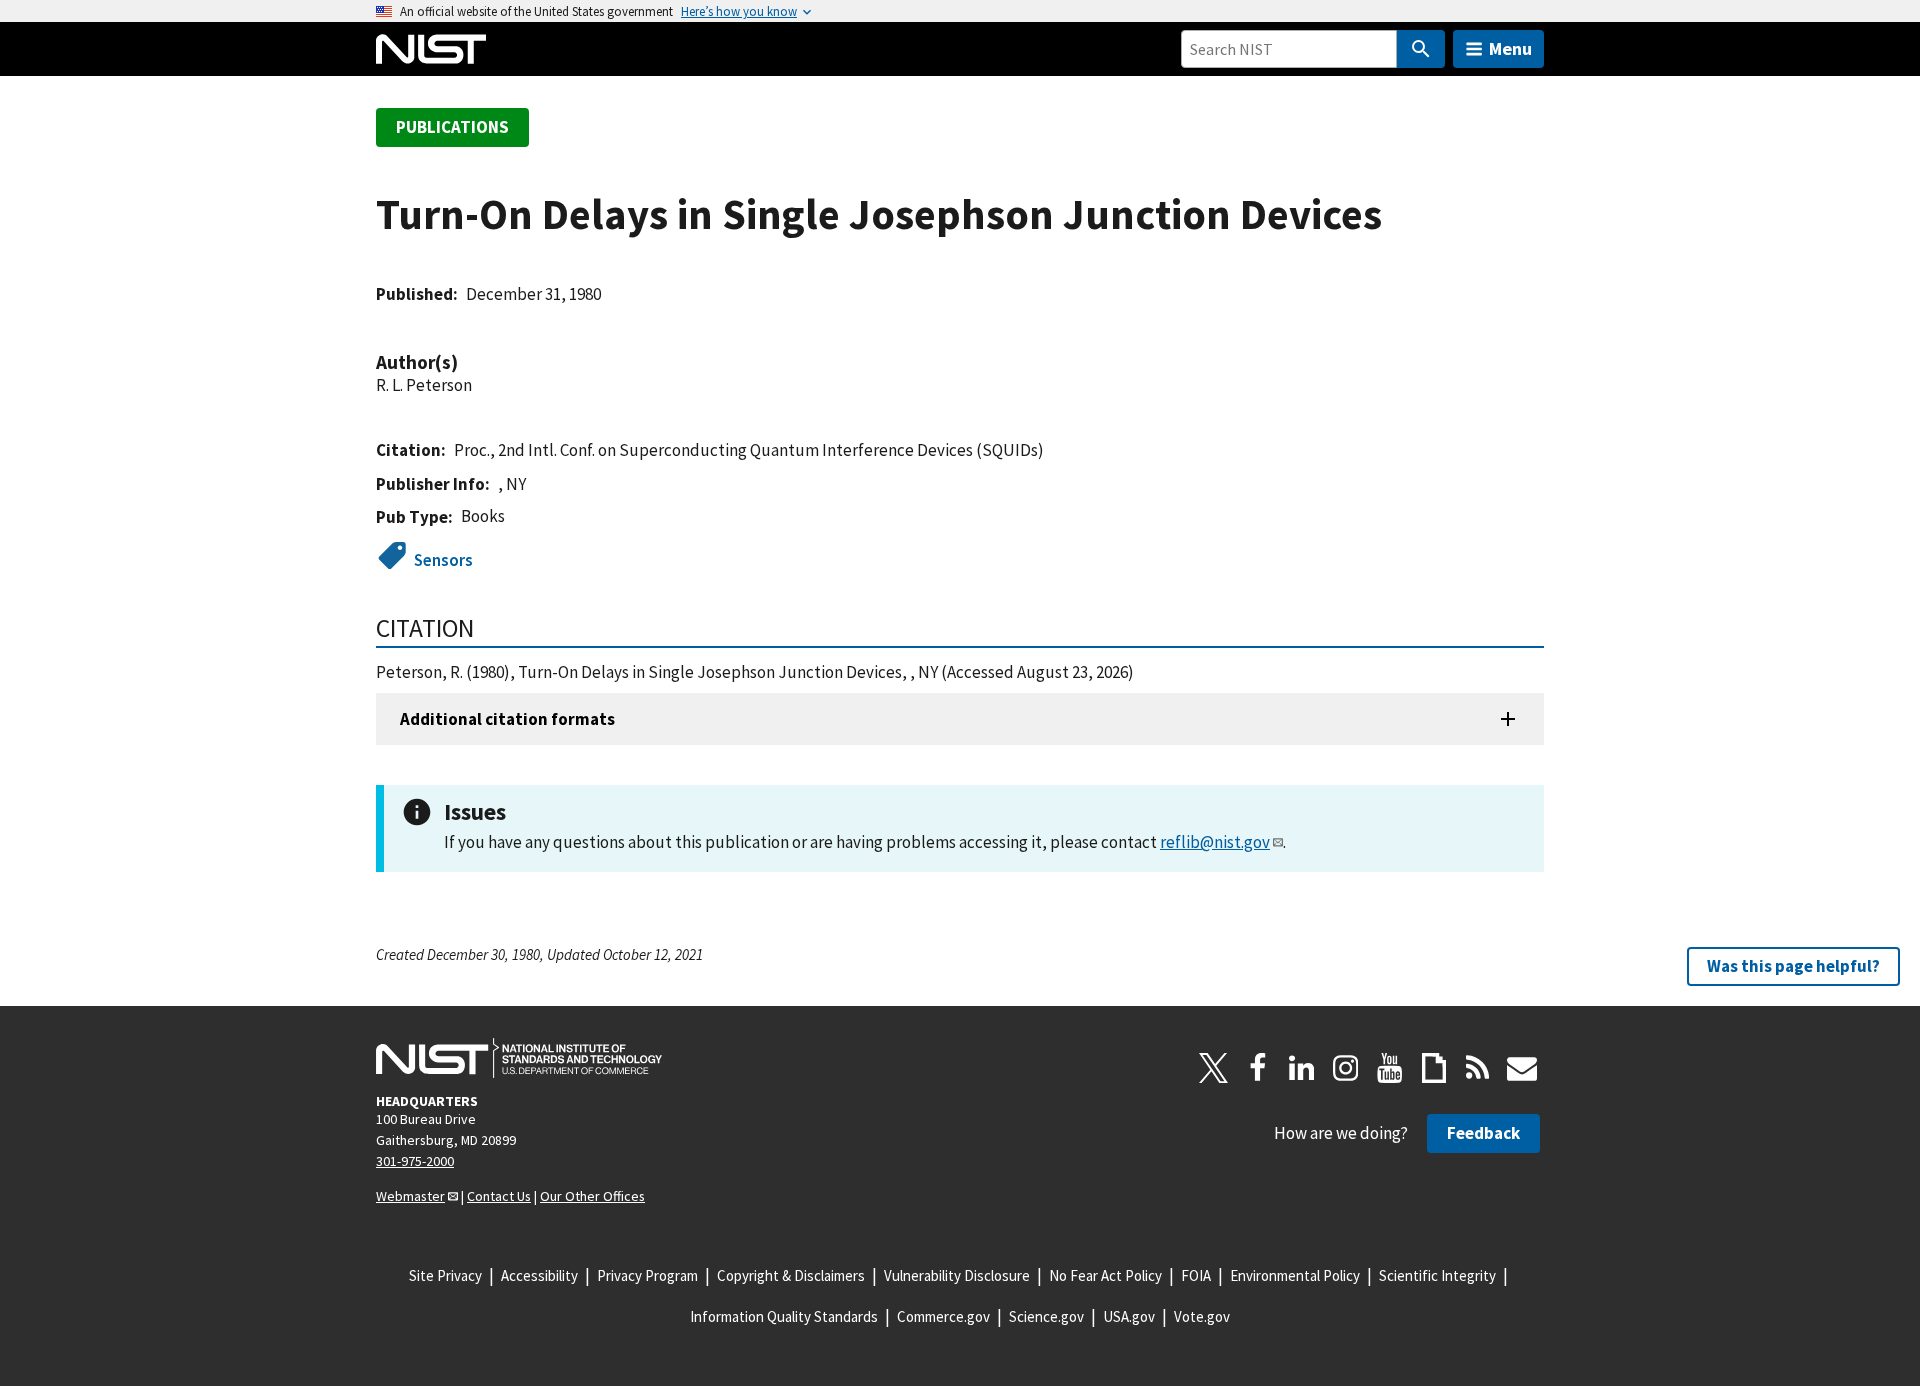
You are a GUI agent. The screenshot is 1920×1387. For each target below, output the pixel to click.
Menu (1510, 48)
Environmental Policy (1295, 1275)
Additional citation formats (507, 719)
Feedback (1483, 1133)
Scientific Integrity (1437, 1275)
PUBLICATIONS (452, 127)
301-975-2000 (415, 1161)
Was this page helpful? (1793, 966)
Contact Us (499, 1196)
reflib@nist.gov (1215, 842)
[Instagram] (1346, 1068)
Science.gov (1046, 1316)
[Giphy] (1434, 1068)
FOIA (1196, 1275)
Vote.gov (1202, 1316)
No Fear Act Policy (1105, 1275)
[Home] (431, 49)
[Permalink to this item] (468, 362)
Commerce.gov (943, 1316)
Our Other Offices (592, 1196)
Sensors (443, 560)
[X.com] (1214, 1068)
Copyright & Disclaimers (791, 1275)
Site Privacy (445, 1275)
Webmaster (410, 1196)
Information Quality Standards (784, 1316)
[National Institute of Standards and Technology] (519, 1058)
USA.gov (1129, 1316)
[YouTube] (1390, 1068)
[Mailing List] (1522, 1068)
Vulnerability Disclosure (957, 1275)
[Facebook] (1258, 1068)
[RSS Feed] (1478, 1068)
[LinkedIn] (1302, 1068)
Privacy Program (647, 1275)
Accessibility (539, 1275)
